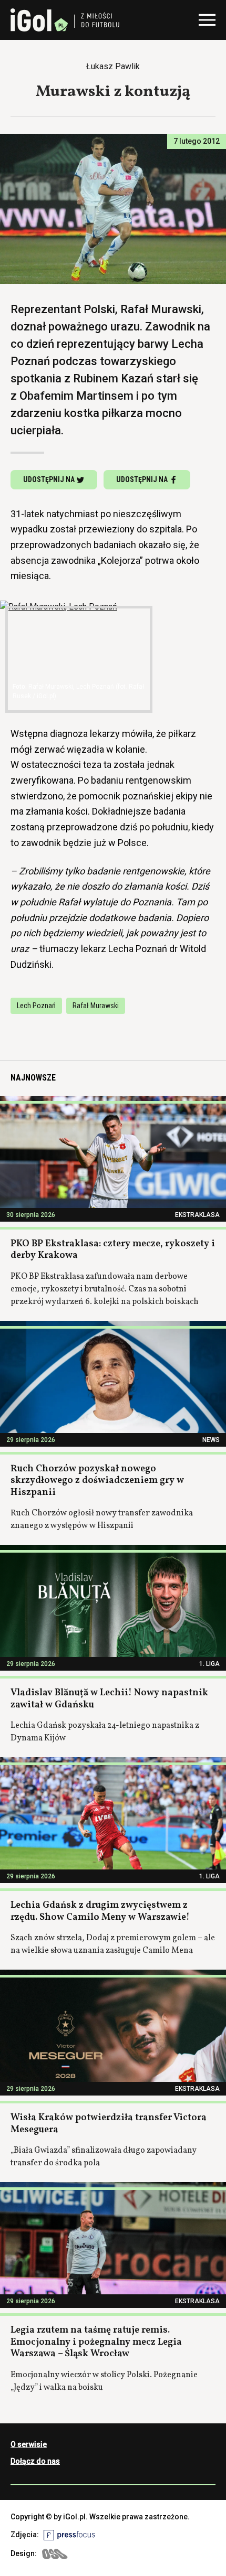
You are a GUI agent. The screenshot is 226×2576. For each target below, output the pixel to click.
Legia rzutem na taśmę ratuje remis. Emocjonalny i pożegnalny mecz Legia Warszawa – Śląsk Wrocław (96, 2342)
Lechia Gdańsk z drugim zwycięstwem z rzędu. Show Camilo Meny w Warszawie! (100, 1911)
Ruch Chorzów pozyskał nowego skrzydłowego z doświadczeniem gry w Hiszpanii (97, 1481)
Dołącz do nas (35, 2461)
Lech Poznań (36, 1006)
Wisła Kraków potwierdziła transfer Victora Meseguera (109, 2124)
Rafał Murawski (96, 1006)
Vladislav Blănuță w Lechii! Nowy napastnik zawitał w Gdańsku (109, 1699)
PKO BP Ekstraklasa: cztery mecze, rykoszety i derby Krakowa (113, 1250)
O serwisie (29, 2444)
